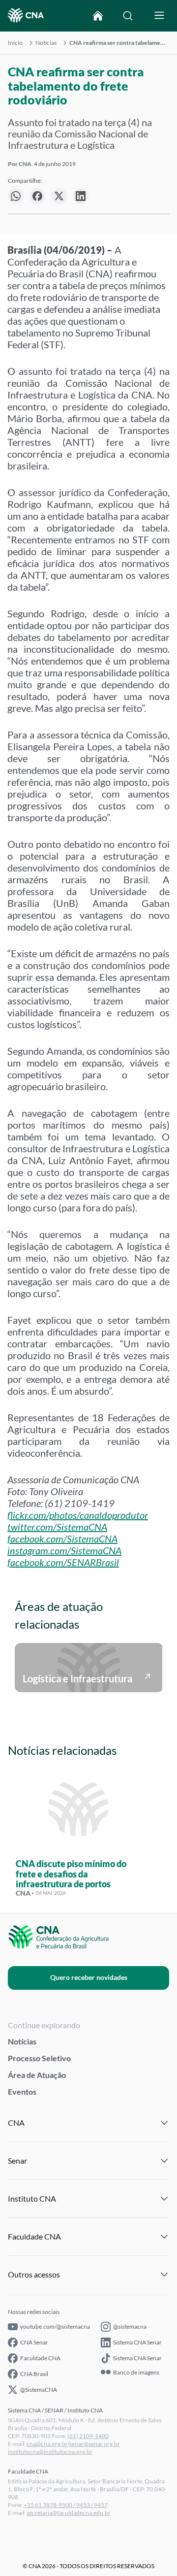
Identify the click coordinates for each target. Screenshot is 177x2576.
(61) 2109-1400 (88, 2436)
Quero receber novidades (89, 1977)
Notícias (46, 43)
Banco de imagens (136, 2373)
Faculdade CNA (40, 2358)
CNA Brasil (34, 2374)
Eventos (22, 2091)
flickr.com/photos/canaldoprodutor (78, 1515)
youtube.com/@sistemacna (55, 2326)
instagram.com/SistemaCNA (64, 1550)
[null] (16, 196)
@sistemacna (130, 2326)
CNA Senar (34, 2342)
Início (15, 43)
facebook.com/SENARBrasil (63, 1562)
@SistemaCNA (39, 2390)
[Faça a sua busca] (128, 16)
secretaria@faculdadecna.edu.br (69, 2513)
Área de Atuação (37, 2075)
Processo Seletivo (39, 2058)
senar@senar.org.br (95, 2444)
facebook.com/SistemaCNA (62, 1539)
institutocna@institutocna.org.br (50, 2452)
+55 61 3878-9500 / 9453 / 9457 (66, 2505)
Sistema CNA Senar (137, 2342)
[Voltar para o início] (98, 16)
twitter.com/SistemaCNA (57, 1527)
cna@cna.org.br (47, 2444)
